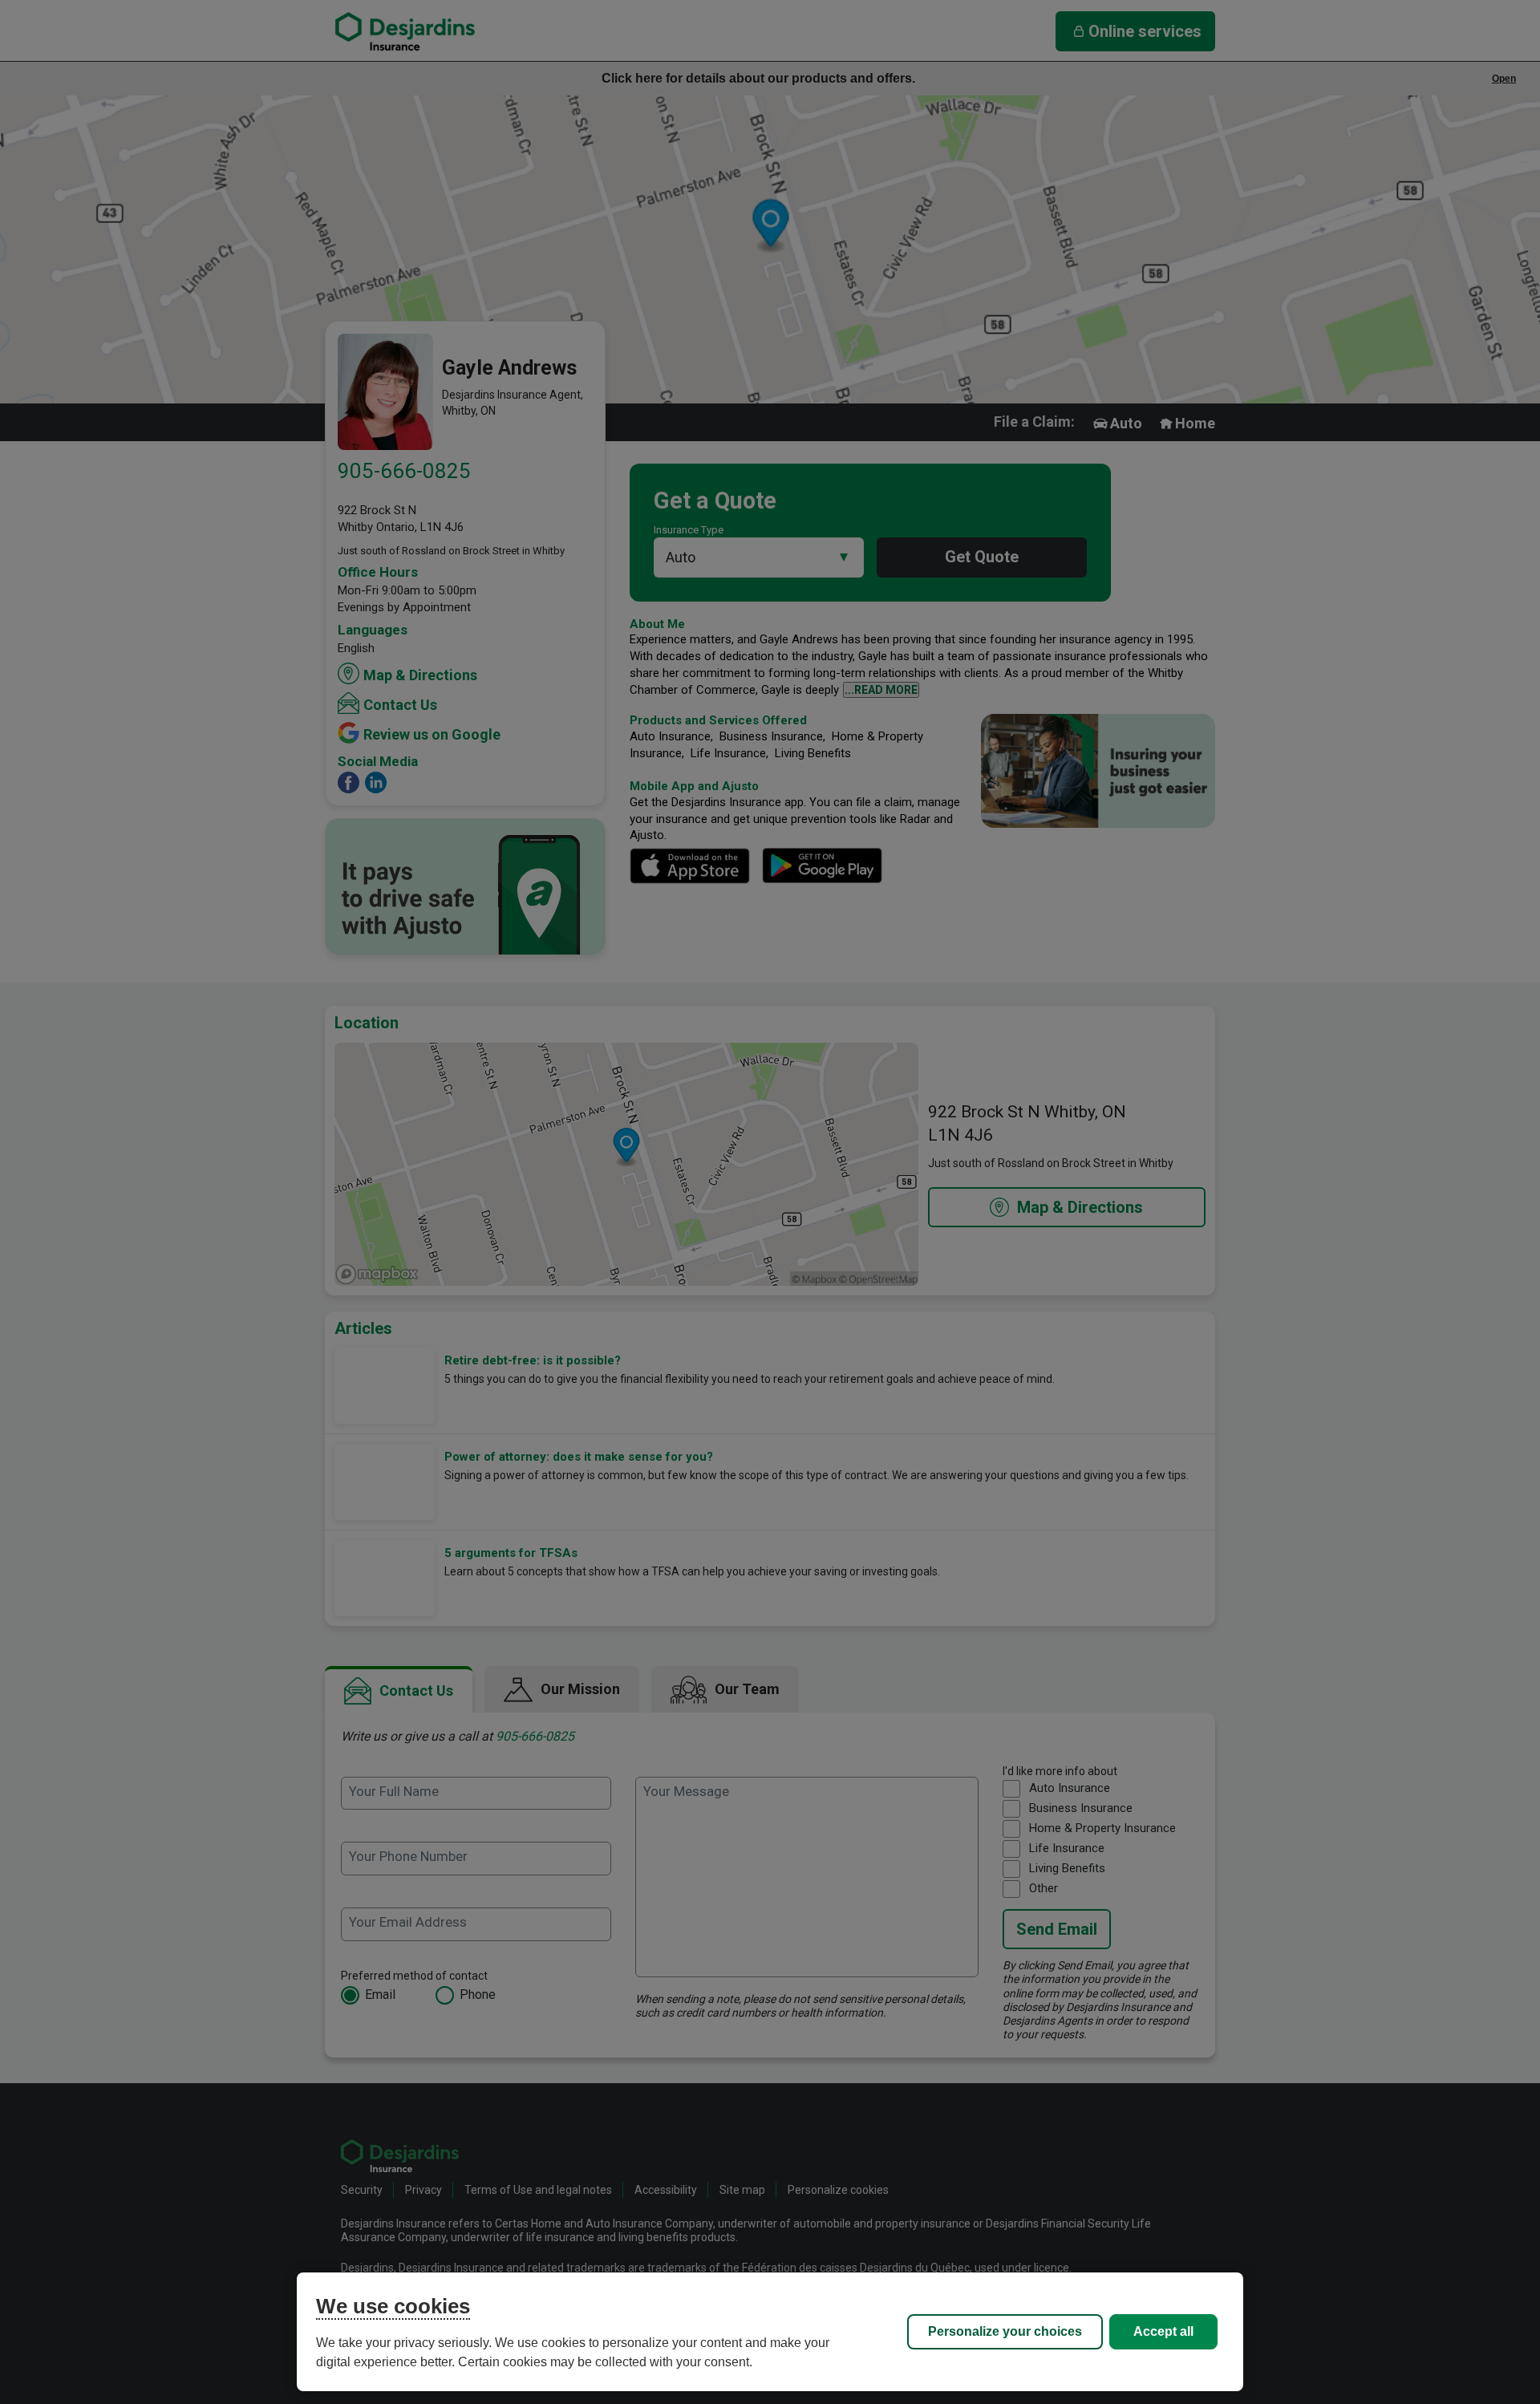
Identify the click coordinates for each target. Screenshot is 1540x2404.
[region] (770, 2332)
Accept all (1163, 2331)
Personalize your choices (1005, 2331)
